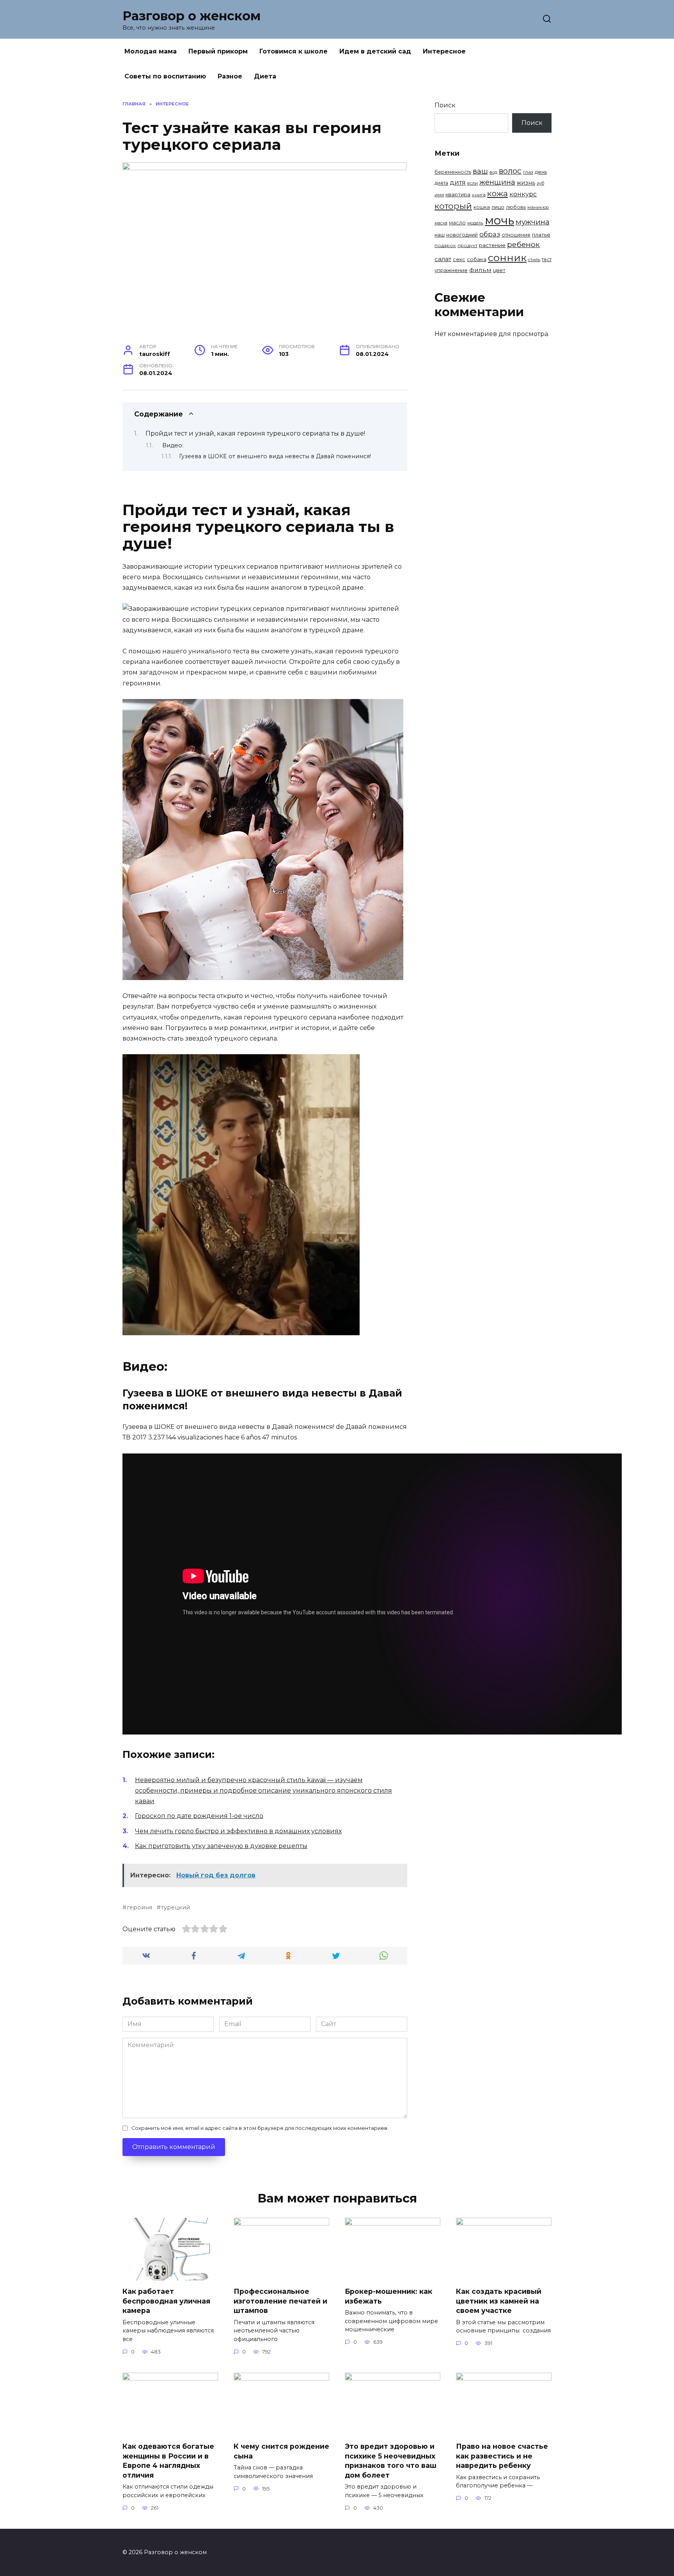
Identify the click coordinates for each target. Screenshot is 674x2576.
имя (439, 195)
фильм (480, 270)
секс (459, 259)
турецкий (176, 1907)
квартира (458, 194)
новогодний (462, 235)
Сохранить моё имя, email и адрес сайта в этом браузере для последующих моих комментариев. (260, 2128)
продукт (467, 246)
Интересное (444, 51)
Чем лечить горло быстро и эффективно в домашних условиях (238, 1831)
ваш (480, 171)
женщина (497, 182)
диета (441, 183)
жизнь (526, 183)
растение (492, 245)
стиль (534, 260)
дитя (458, 182)
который (453, 206)
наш (440, 235)
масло (457, 223)
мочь (499, 220)
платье (541, 235)
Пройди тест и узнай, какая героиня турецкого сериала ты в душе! (255, 433)
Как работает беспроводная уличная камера (166, 2301)
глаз (528, 172)
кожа (498, 193)
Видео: (173, 445)
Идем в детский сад (375, 51)
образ (490, 234)
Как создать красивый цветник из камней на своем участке (499, 2301)
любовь (516, 207)
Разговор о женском (192, 16)
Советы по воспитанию (165, 76)
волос (510, 171)
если (473, 183)
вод (493, 172)
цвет (499, 270)
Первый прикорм (218, 51)
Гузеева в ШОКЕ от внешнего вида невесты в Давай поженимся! (275, 456)
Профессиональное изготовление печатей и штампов (280, 2301)
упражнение (451, 270)
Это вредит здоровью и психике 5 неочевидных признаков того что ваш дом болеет (391, 2461)
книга (479, 195)
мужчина (533, 222)
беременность (453, 172)
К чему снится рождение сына (281, 2451)
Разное (230, 76)
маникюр (538, 207)
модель (475, 223)
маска (441, 223)
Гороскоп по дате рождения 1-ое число (199, 1816)
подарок (445, 246)
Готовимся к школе (294, 51)
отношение (516, 235)
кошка (482, 207)
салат (443, 259)
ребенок (523, 245)
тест (547, 259)
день (541, 172)
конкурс (523, 194)
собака (477, 259)
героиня (139, 1907)
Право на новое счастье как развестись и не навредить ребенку (502, 2456)
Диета (265, 76)
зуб (540, 183)
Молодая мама (151, 51)
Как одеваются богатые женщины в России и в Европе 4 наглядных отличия (168, 2461)
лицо (498, 207)
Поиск (445, 105)
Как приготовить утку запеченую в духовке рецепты (221, 1846)
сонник (507, 258)
